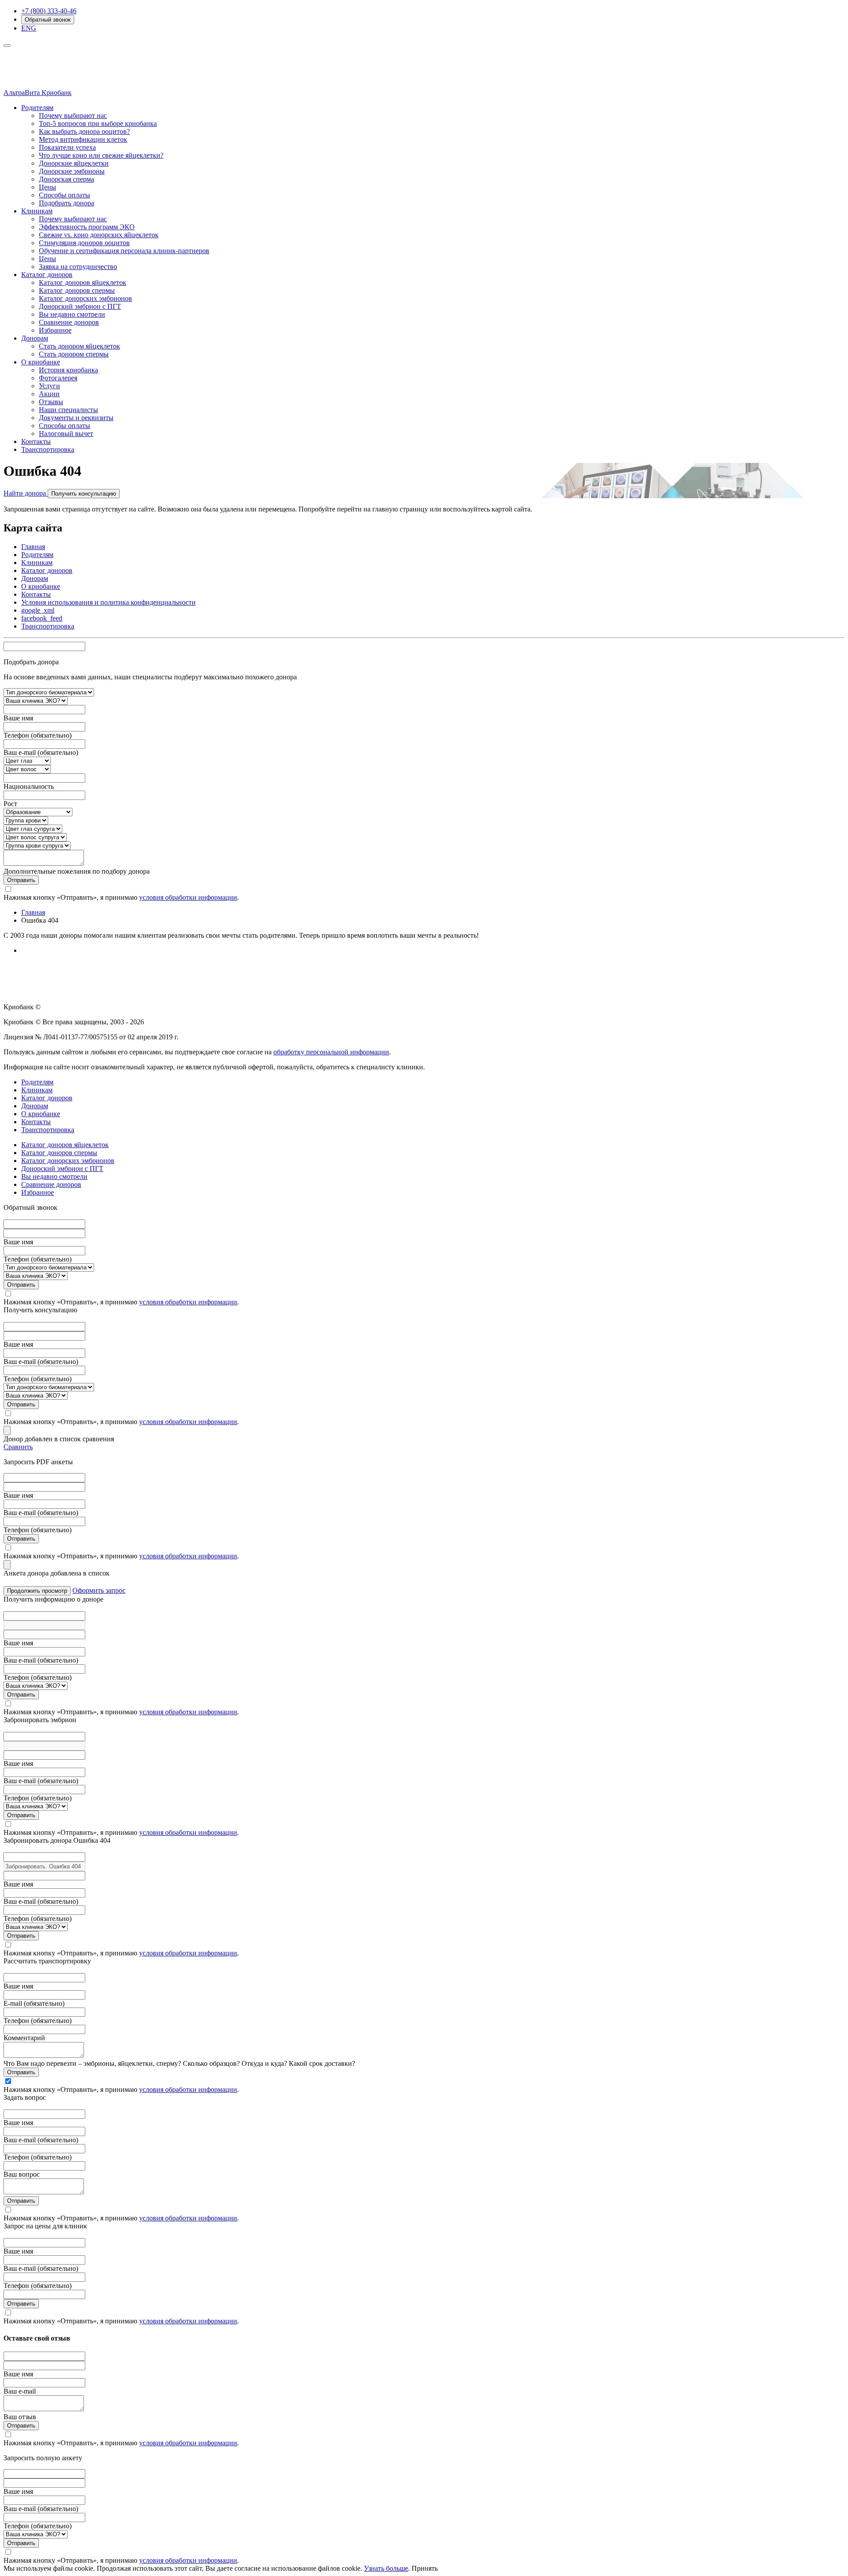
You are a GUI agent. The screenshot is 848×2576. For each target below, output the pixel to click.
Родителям (37, 108)
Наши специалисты (68, 410)
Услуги (49, 386)
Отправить (21, 880)
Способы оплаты (64, 195)
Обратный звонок (48, 20)
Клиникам (37, 211)
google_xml (38, 610)
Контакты (36, 441)
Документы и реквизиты (76, 418)
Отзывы (51, 402)
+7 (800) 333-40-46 (49, 11)
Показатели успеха (67, 147)
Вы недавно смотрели (72, 314)
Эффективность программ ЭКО (87, 227)
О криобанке (41, 362)
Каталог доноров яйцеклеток (83, 282)
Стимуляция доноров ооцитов (84, 243)
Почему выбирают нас (73, 116)
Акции (49, 394)
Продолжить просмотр (37, 1591)
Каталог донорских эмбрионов (85, 298)
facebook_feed (42, 618)
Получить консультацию (84, 494)
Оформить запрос (99, 1590)
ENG (29, 28)
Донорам (35, 338)
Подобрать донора (66, 203)
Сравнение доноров (69, 322)
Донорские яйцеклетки (74, 163)
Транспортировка (48, 449)
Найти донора (26, 493)
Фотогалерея (58, 378)
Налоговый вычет (66, 434)
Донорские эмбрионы (72, 171)
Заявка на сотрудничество (78, 267)
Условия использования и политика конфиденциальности (108, 602)
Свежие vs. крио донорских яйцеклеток (99, 235)
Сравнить (18, 1447)
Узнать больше (386, 2568)
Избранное (55, 330)
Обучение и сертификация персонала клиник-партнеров (124, 251)
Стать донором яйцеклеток (79, 346)
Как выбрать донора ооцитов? (84, 131)
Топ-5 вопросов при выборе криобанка (98, 123)
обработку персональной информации (331, 1052)
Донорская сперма (66, 179)
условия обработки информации (188, 897)
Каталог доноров (47, 275)
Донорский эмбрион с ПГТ (80, 306)
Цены (47, 187)
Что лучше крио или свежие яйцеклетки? (101, 155)
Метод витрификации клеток (83, 139)
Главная (33, 547)
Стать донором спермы (74, 354)
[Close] (7, 1430)
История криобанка (68, 370)
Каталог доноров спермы (77, 290)
